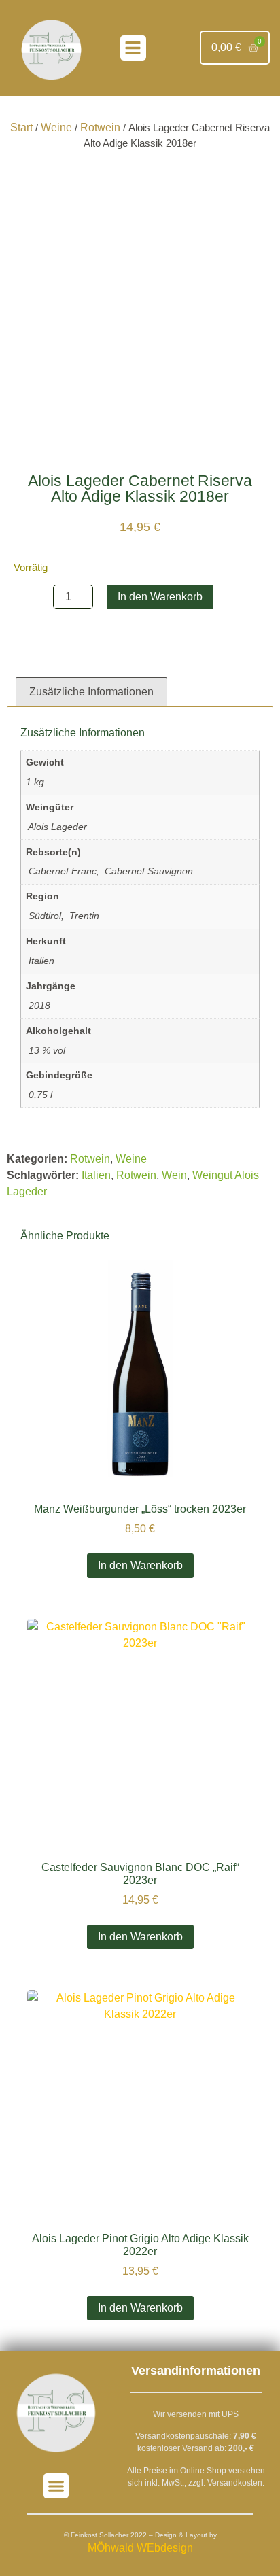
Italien (96, 1175)
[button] (133, 48)
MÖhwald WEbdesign (140, 2548)
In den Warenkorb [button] (140, 1565)
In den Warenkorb (160, 597)
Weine (56, 127)
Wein (174, 1175)
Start (21, 127)
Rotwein (100, 127)
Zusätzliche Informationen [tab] (91, 692)
